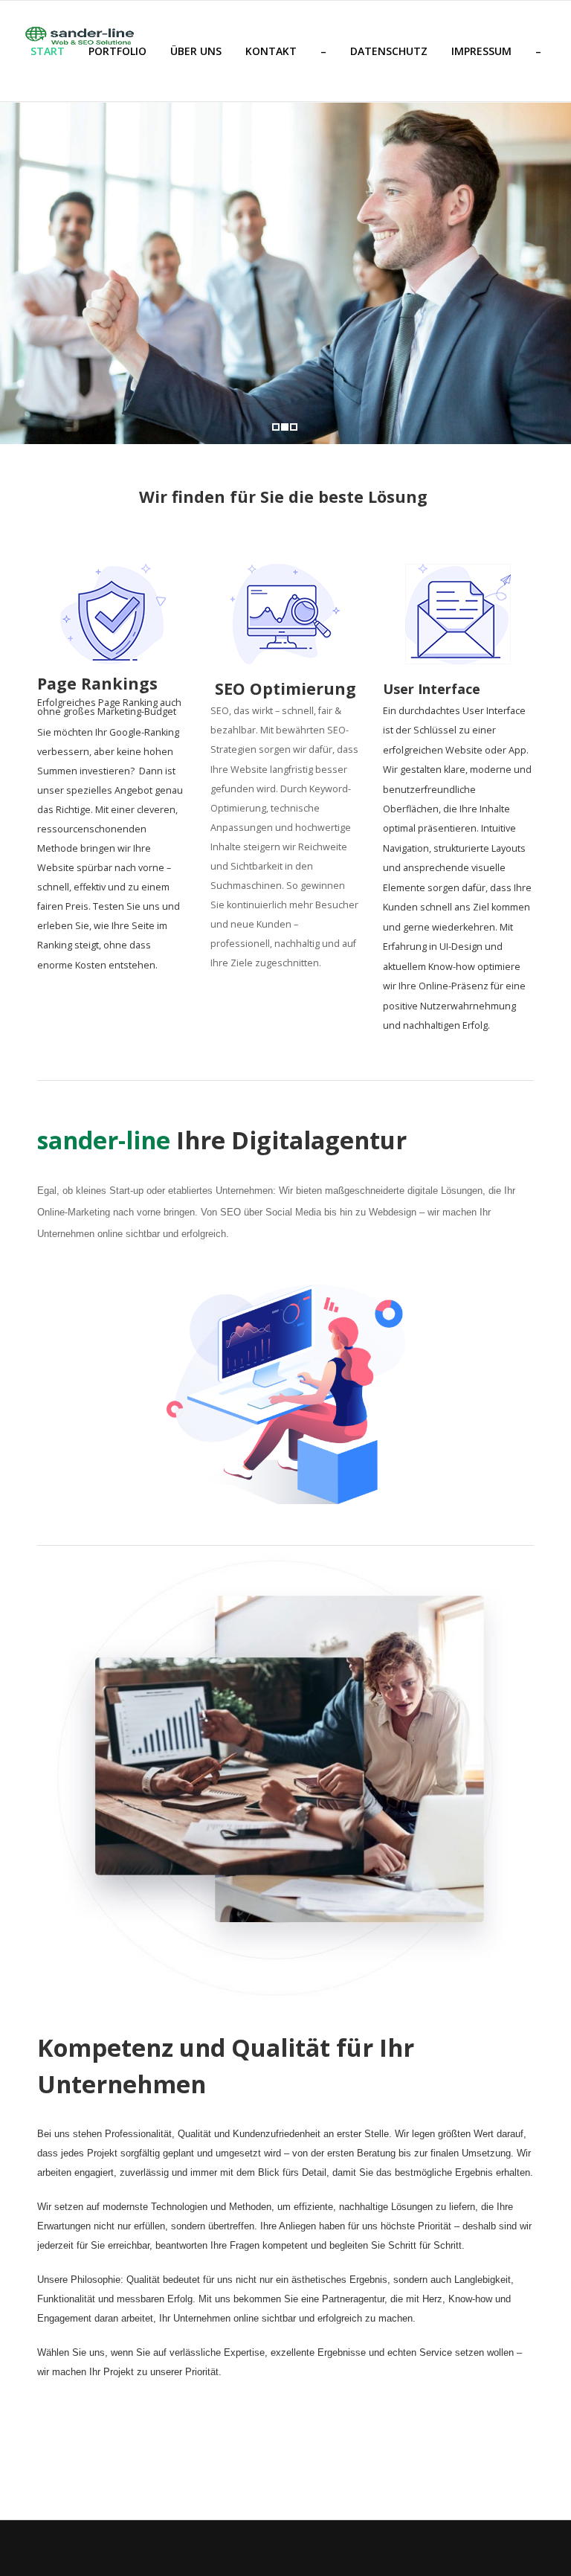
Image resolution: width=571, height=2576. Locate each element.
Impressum (481, 51)
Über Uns (196, 51)
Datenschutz (389, 51)
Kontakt (271, 51)
